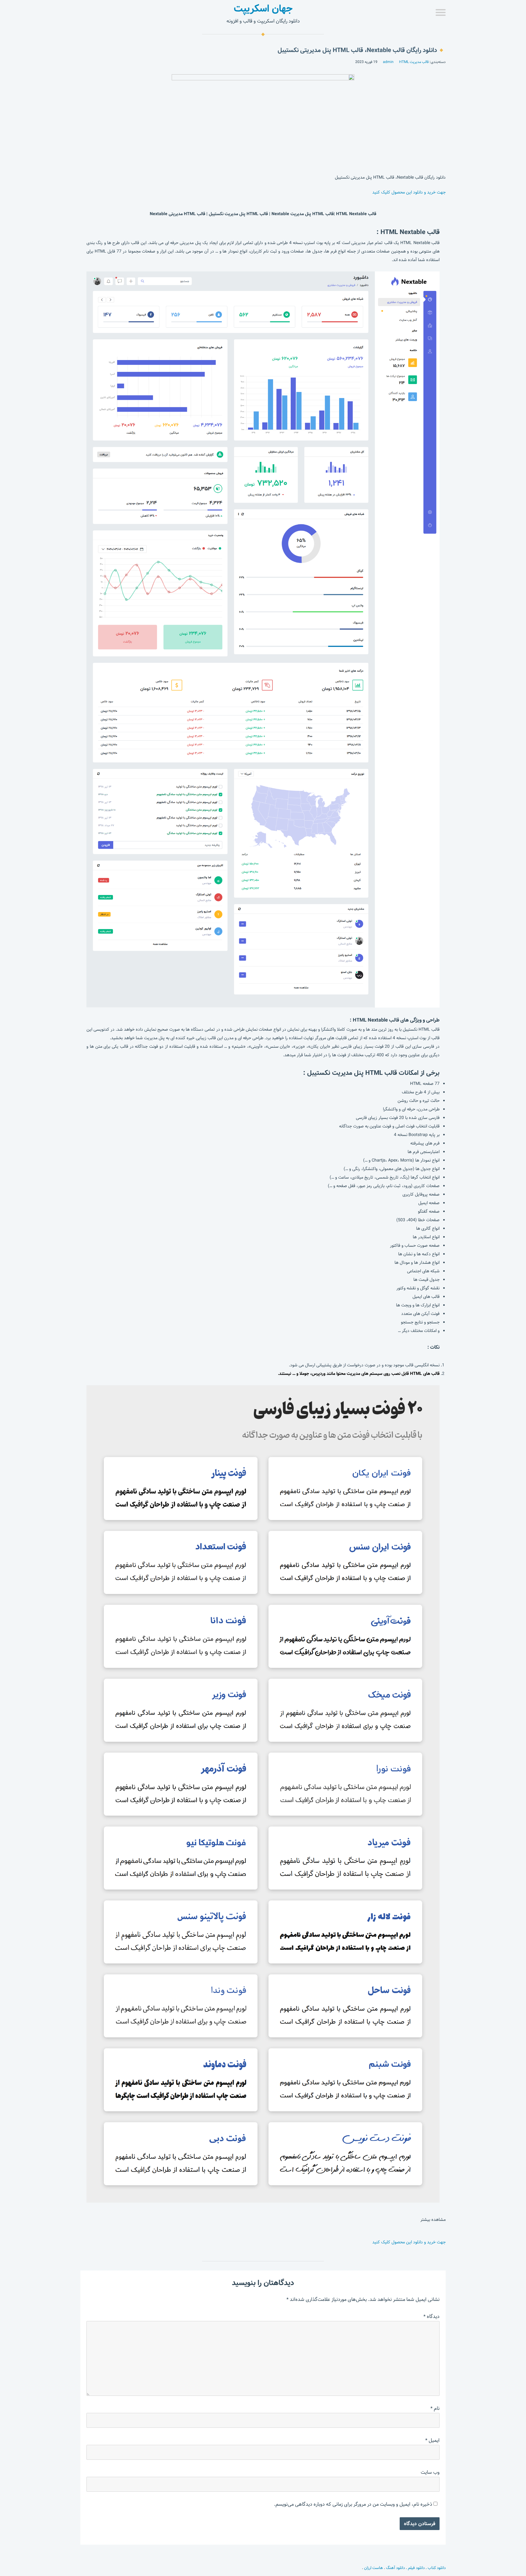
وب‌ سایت (430, 2472)
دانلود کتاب (437, 2568)
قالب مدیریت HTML (414, 62)
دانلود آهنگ (395, 2568)
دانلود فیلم (416, 2568)
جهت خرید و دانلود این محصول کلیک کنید (409, 192)
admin (388, 62)
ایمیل (432, 2440)
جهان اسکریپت (263, 9)
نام (435, 2408)
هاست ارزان (373, 2568)
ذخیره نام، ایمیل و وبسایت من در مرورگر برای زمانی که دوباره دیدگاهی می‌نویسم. (353, 2504)
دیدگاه (431, 2317)
